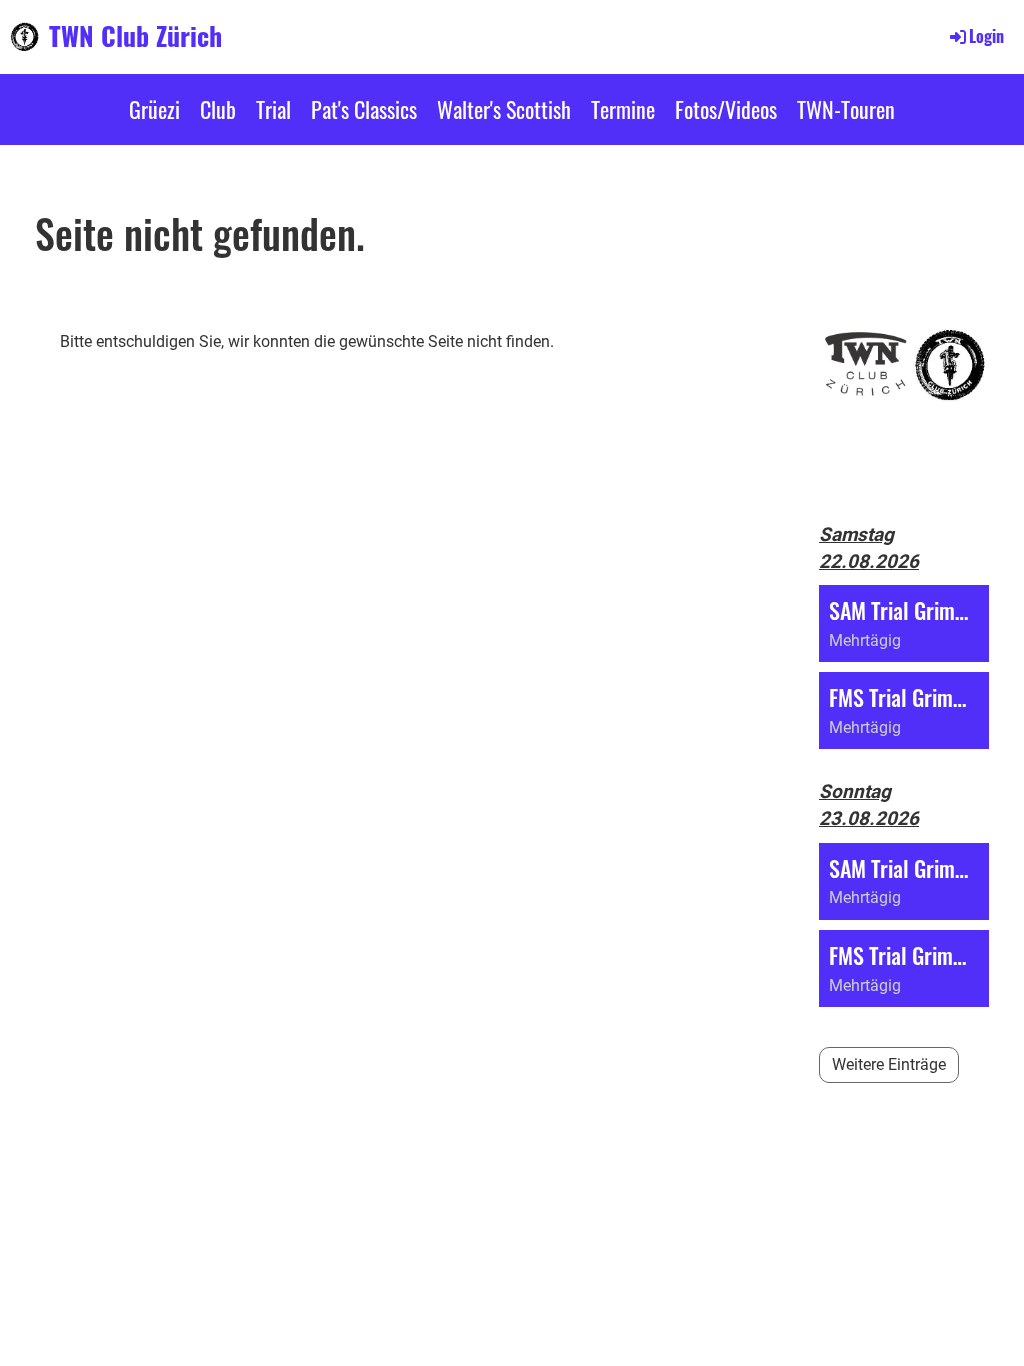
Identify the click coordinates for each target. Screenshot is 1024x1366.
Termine (623, 109)
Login (986, 36)
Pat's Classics (364, 109)
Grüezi (154, 109)
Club (218, 109)
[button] (904, 623)
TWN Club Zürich (135, 36)
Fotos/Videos (726, 109)
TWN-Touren (846, 109)
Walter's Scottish (504, 109)
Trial (273, 109)
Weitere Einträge (889, 1064)
